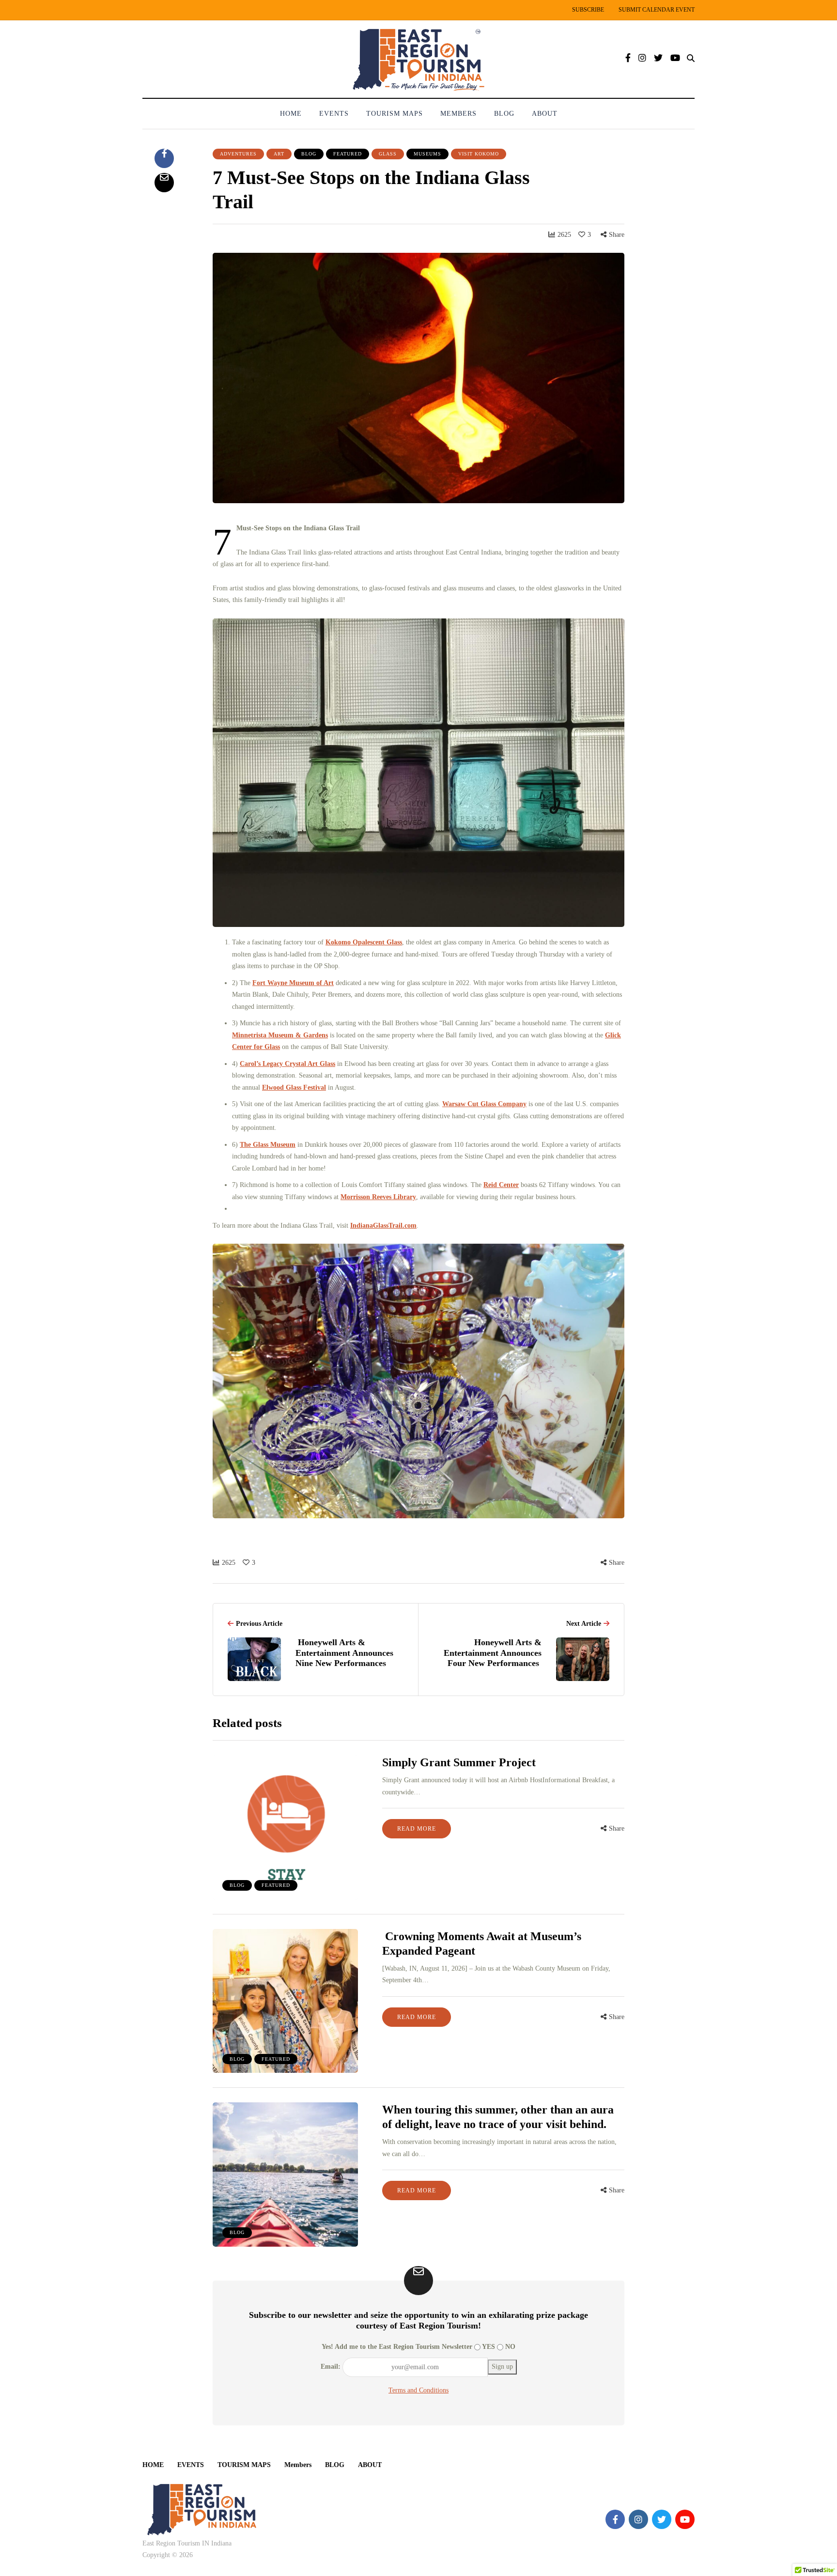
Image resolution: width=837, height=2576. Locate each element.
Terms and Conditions (418, 2390)
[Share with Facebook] (164, 158)
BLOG (504, 114)
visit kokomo (479, 154)
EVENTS (334, 114)
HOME (291, 114)
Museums (427, 154)
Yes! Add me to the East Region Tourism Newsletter (397, 2347)
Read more (417, 1829)
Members (458, 114)
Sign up (502, 2367)
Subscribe (588, 10)
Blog (309, 154)
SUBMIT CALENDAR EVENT (657, 10)
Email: (331, 2367)
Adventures (238, 154)
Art (279, 154)
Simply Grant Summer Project (459, 1762)
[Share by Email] (164, 183)
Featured (348, 154)
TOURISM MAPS (395, 114)
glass (388, 154)
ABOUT (545, 114)
